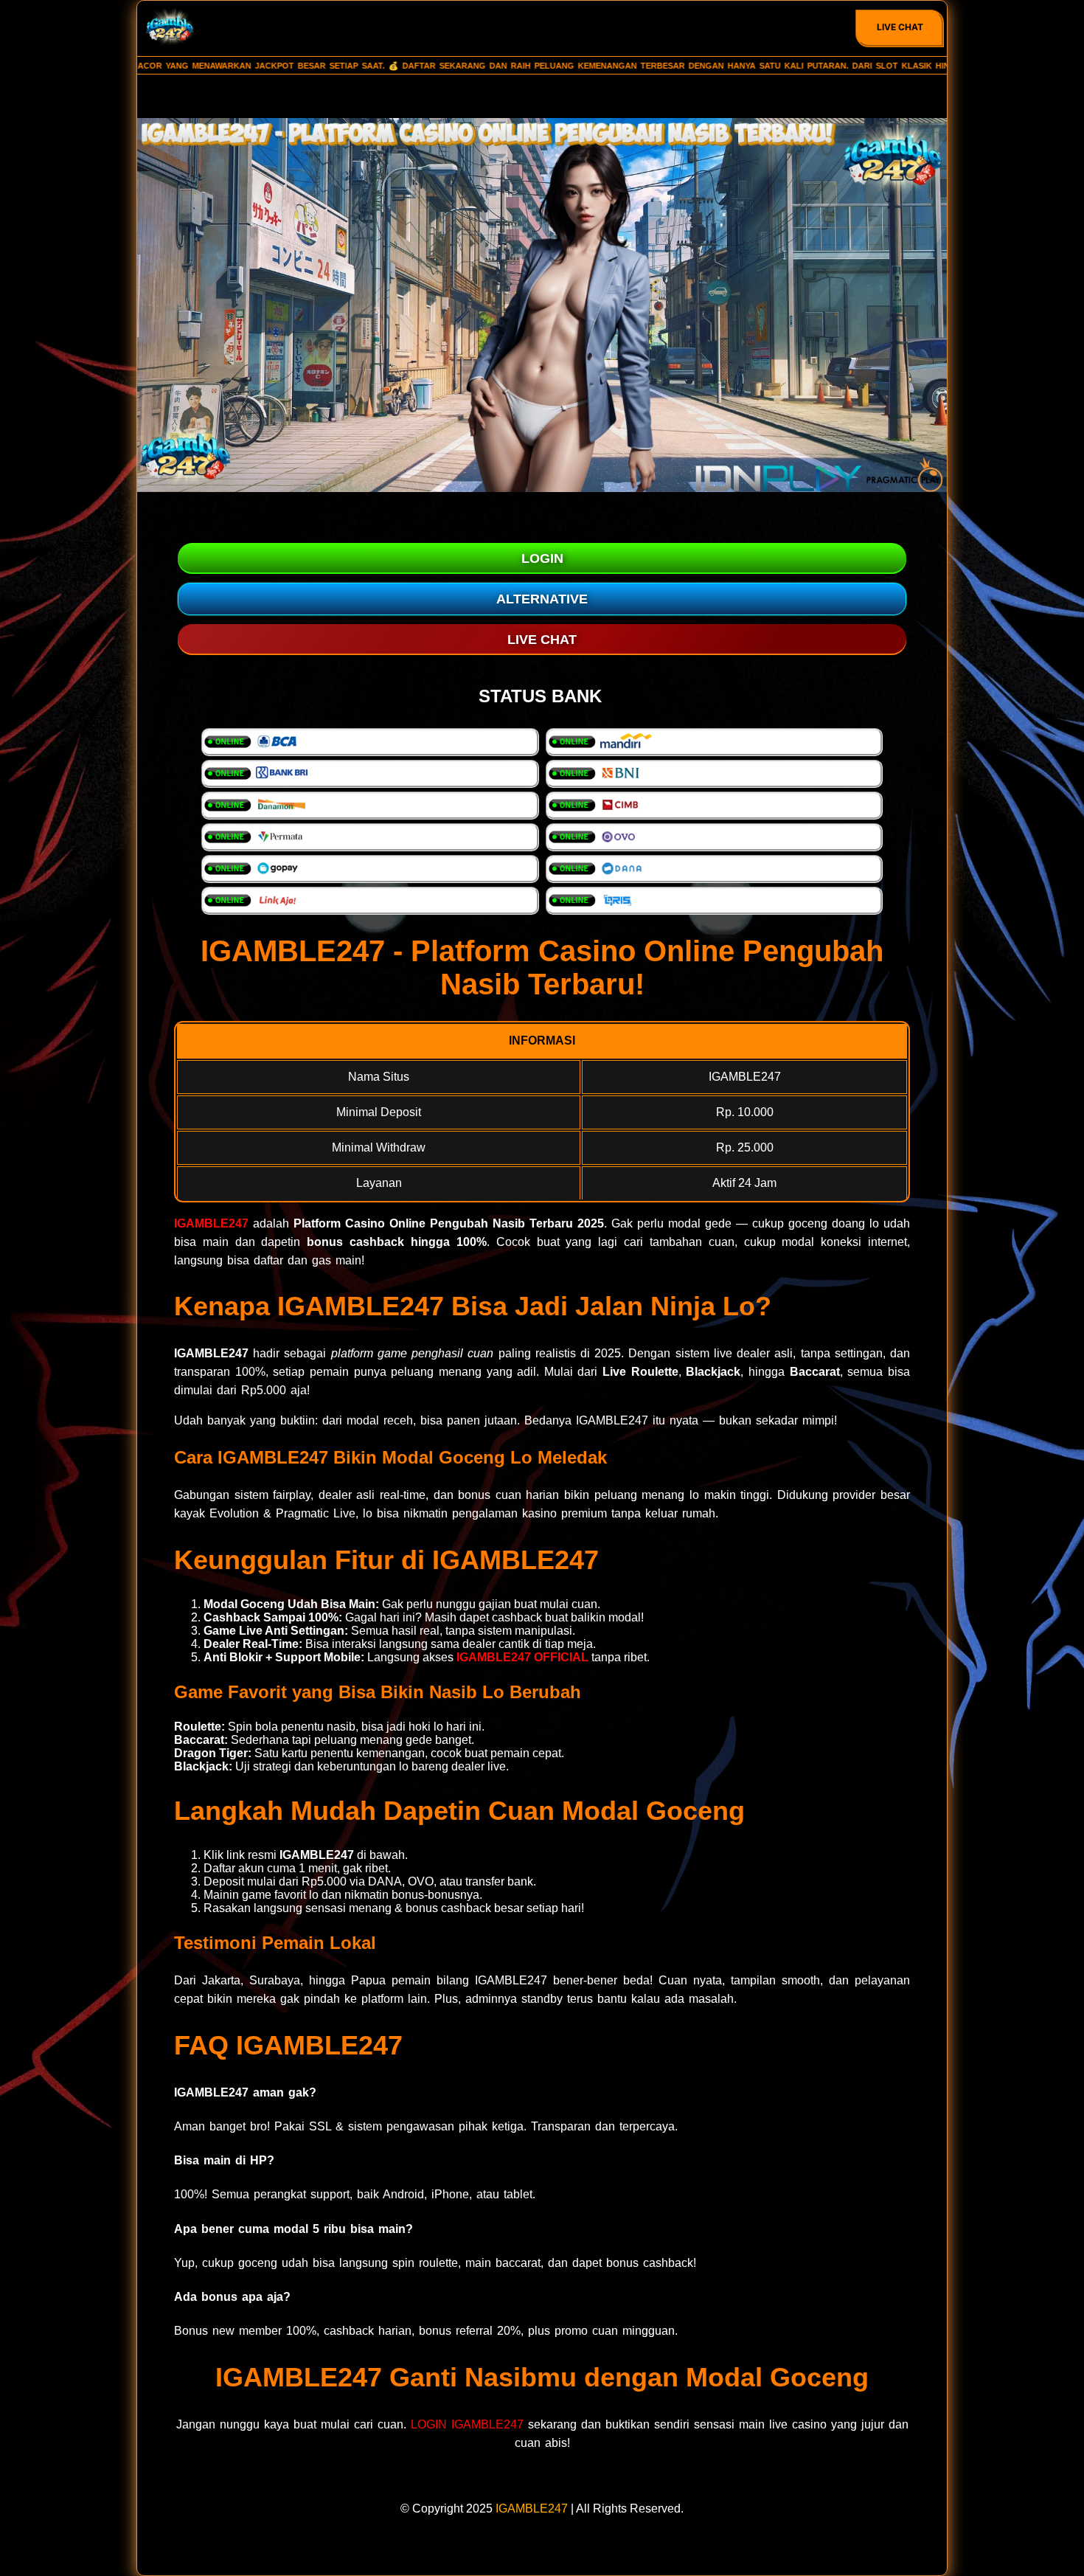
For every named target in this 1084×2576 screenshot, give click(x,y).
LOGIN (542, 558)
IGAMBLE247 (211, 1223)
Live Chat (900, 27)
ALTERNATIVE (542, 599)
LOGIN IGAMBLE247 (467, 2424)
